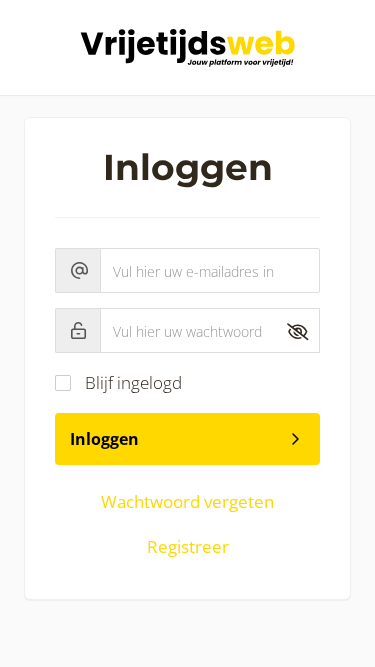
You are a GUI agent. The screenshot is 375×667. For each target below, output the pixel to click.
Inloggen (104, 439)
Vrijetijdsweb (188, 48)
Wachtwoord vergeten (187, 501)
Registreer (188, 546)
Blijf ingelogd (133, 382)
